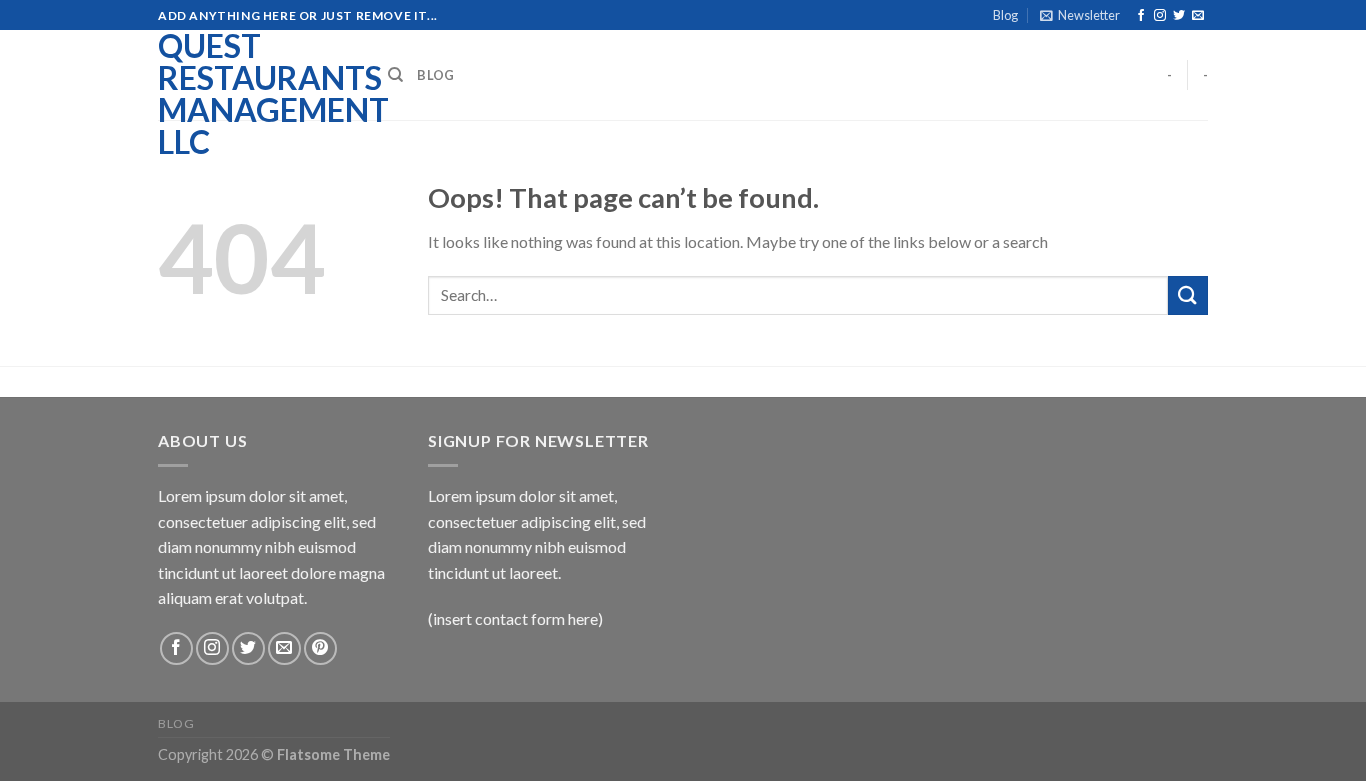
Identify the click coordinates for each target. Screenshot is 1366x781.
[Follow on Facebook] (1141, 16)
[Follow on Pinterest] (320, 648)
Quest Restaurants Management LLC (258, 94)
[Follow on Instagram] (1160, 16)
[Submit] (1188, 295)
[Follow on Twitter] (1179, 16)
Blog (1005, 15)
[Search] (395, 75)
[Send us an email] (1198, 16)
